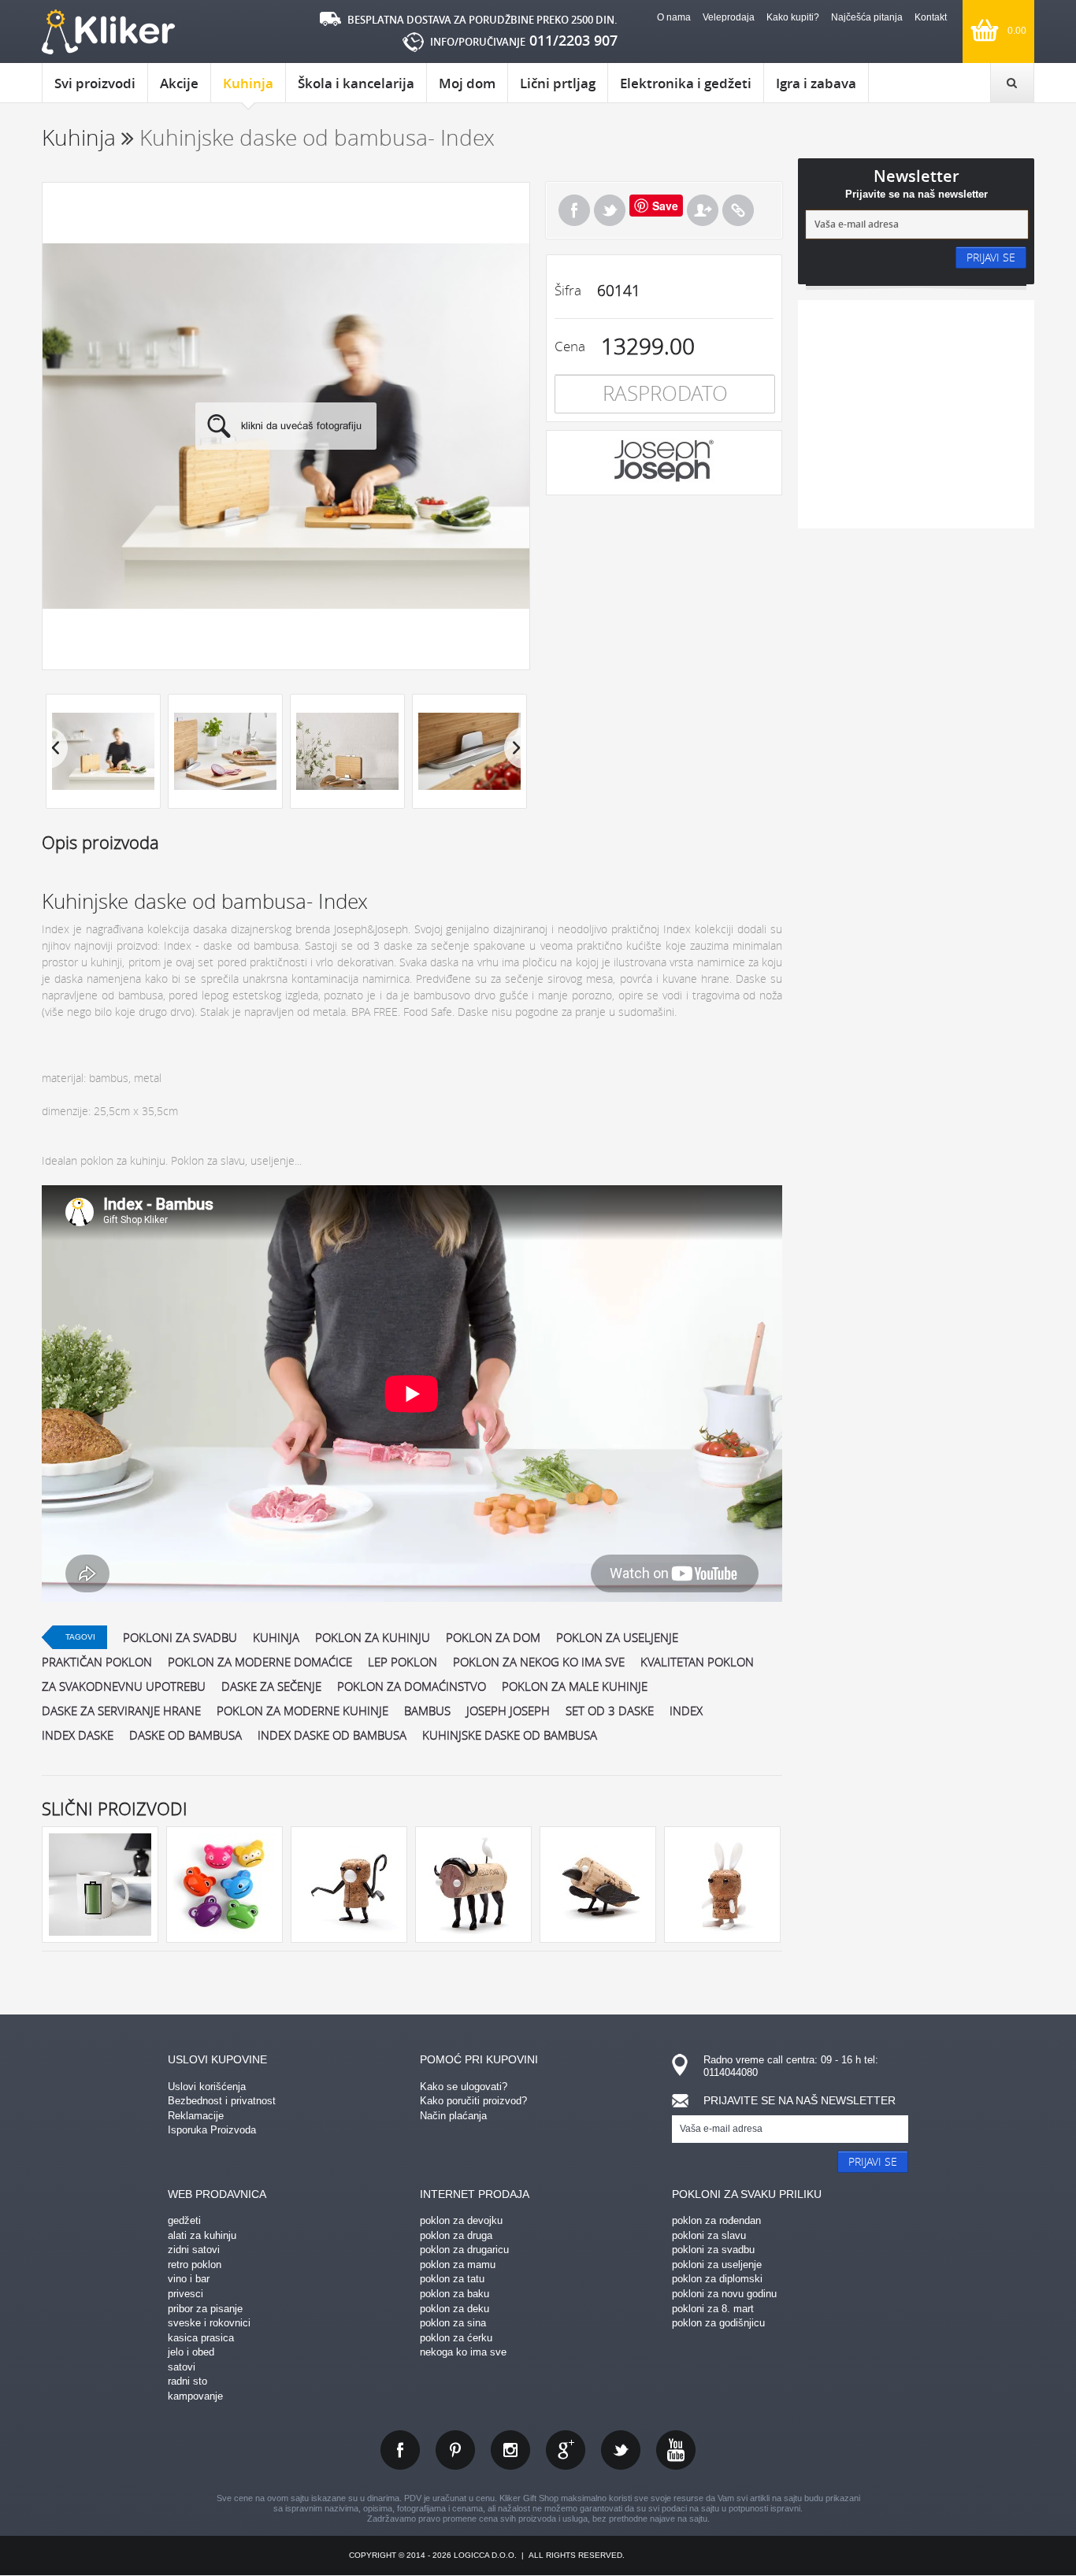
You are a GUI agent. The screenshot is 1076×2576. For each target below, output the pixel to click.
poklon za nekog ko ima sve (539, 1662)
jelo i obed (191, 2352)
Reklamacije (196, 2116)
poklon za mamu (458, 2265)
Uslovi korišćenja (207, 2087)
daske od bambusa (186, 1735)
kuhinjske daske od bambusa (510, 1735)
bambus (427, 1711)
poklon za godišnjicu (718, 2323)
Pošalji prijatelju (703, 210)
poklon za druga (456, 2235)
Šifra (568, 290)
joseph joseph (508, 1711)
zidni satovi (194, 2250)
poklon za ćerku (456, 2338)
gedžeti (184, 2220)
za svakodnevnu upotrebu (124, 1686)
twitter (621, 2450)
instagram (510, 2450)
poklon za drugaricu (464, 2250)
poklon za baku (455, 2294)
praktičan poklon (97, 1662)
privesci (186, 2294)
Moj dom (467, 83)
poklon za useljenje (617, 1637)
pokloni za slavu (709, 2235)
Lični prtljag (558, 83)
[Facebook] (574, 210)
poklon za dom (493, 1637)
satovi (182, 2367)
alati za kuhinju (202, 2235)
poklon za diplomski (717, 2279)
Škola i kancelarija (356, 83)
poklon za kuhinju (373, 1637)
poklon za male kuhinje (575, 1686)
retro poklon (195, 2265)
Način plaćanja (453, 2116)
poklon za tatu (452, 2279)
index (686, 1711)
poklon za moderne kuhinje (302, 1711)
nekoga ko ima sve (463, 2352)
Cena (570, 346)
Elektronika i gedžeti (686, 83)
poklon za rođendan (716, 2220)
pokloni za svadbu (180, 1637)
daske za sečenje (271, 1686)
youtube (676, 2450)
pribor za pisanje (205, 2309)
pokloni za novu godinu (724, 2294)
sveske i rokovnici (209, 2323)
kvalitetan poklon (697, 1662)
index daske (78, 1735)
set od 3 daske (610, 1711)
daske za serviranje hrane (121, 1711)
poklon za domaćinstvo (412, 1686)
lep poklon (403, 1662)
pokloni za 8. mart (713, 2309)
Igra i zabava (816, 83)
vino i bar (189, 2279)
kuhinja (276, 1637)
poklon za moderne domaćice (260, 1662)
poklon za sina (453, 2323)
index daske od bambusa (332, 1735)
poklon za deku (455, 2309)
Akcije (179, 83)
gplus (566, 2450)
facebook (400, 2450)
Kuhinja (248, 83)
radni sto (187, 2381)
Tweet (610, 210)
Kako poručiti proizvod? (473, 2101)
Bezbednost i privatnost (222, 2101)
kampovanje (195, 2396)
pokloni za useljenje (717, 2265)
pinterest (455, 2450)
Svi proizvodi (95, 83)
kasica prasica (201, 2338)
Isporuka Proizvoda (212, 2130)
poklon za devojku (461, 2220)
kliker (108, 32)
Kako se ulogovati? (464, 2087)
